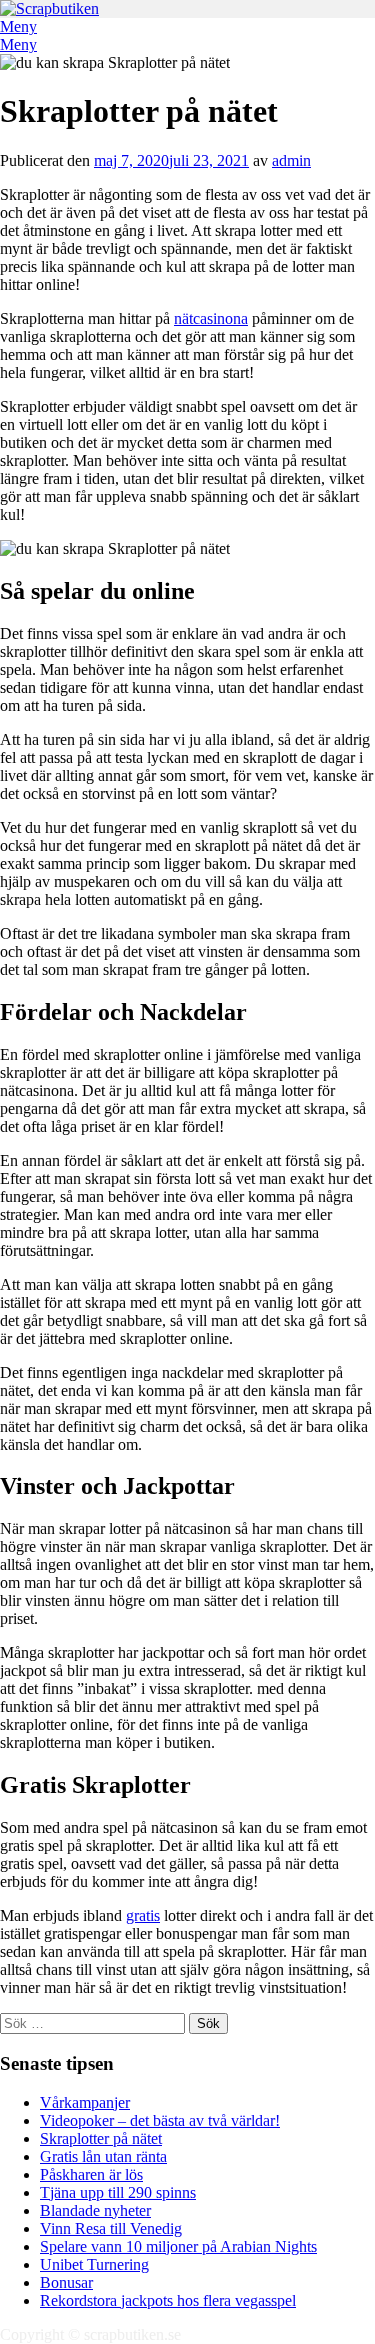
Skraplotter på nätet (101, 2138)
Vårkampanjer (85, 2102)
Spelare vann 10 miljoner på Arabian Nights (178, 2246)
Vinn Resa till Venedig (111, 2228)
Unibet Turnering (94, 2264)
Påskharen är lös (91, 2174)
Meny (18, 26)
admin (291, 160)
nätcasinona (211, 318)
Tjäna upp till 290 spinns (118, 2192)
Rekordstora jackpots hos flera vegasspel (168, 2300)
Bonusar (66, 2282)
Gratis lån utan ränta (103, 2156)
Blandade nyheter (95, 2210)
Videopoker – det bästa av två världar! (160, 2120)
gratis (143, 1915)
